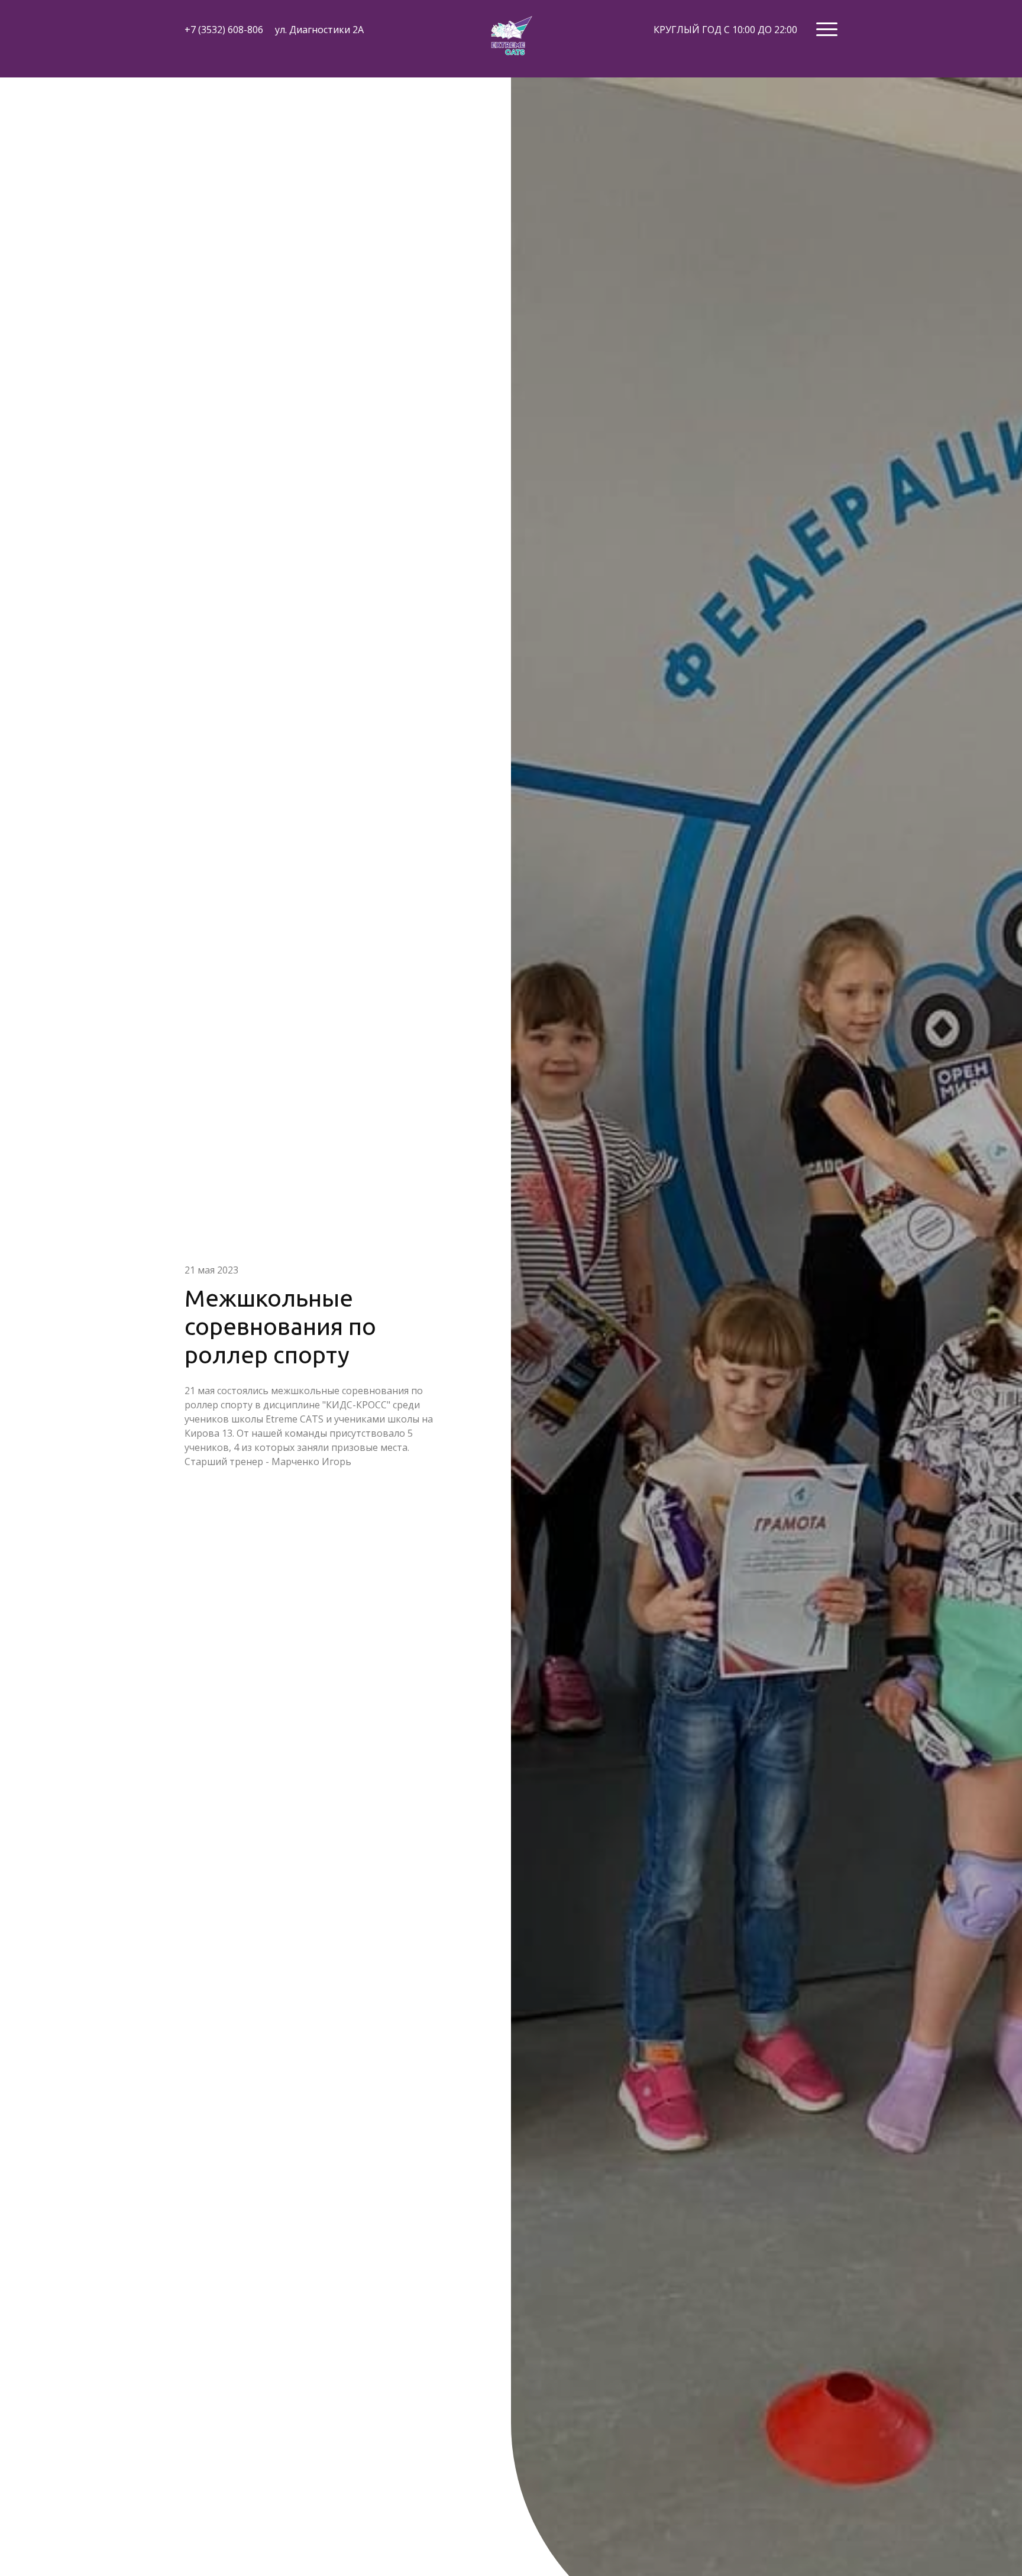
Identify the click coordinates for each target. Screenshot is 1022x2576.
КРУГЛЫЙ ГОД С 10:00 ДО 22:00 (725, 30)
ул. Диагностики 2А (319, 30)
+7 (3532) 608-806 (224, 30)
